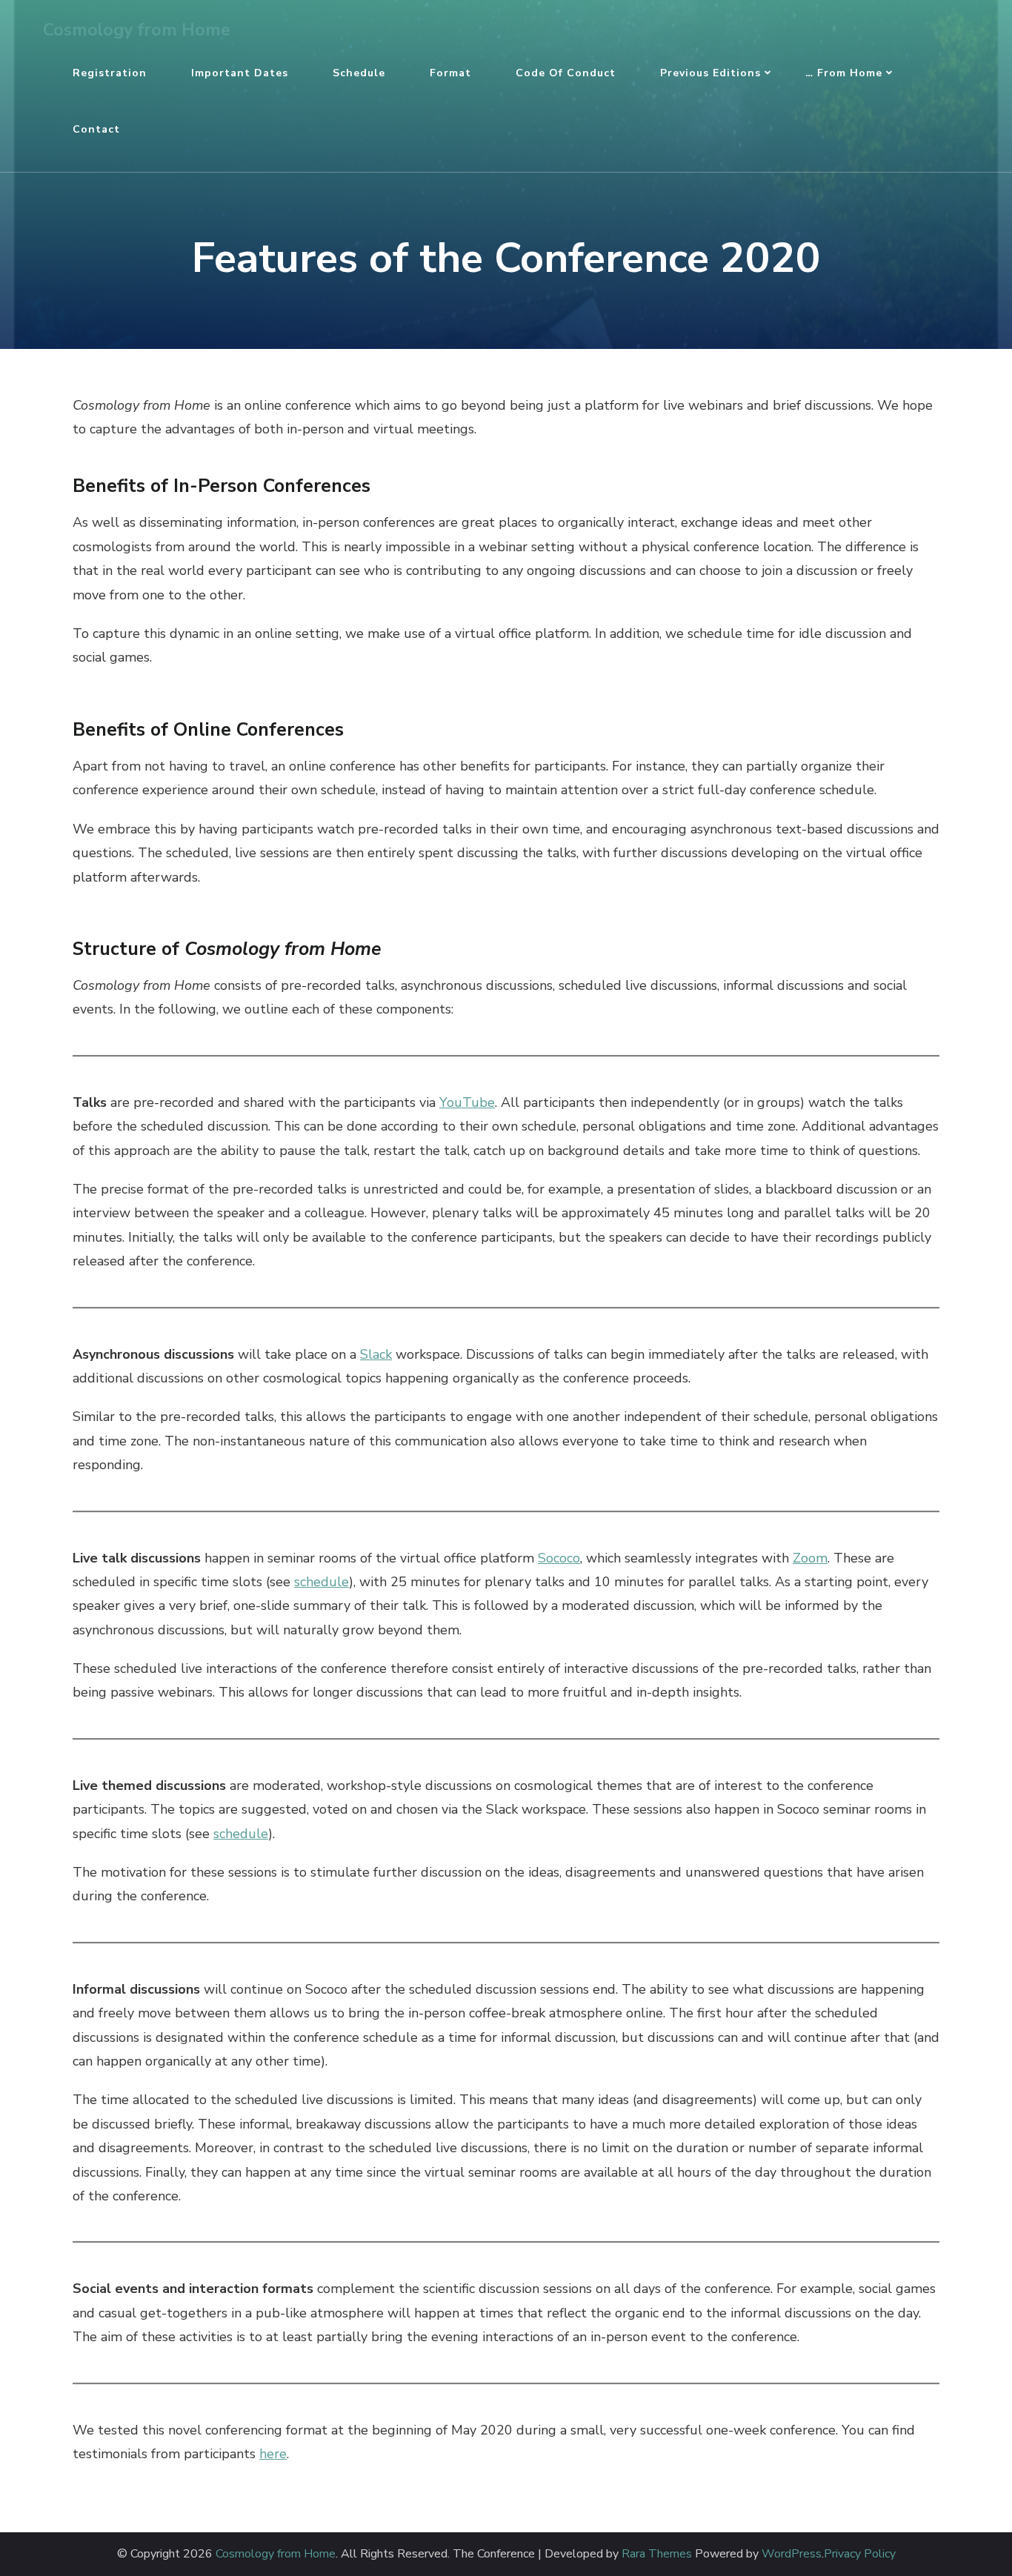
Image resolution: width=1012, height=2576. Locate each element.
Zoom (810, 1558)
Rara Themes (657, 2554)
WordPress (792, 2554)
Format (450, 73)
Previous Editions (710, 73)
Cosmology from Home (137, 30)
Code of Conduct (566, 73)
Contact (96, 129)
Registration (110, 73)
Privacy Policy (860, 2554)
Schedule (359, 73)
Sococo (559, 1558)
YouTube (467, 1102)
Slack (376, 1354)
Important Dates (240, 73)
